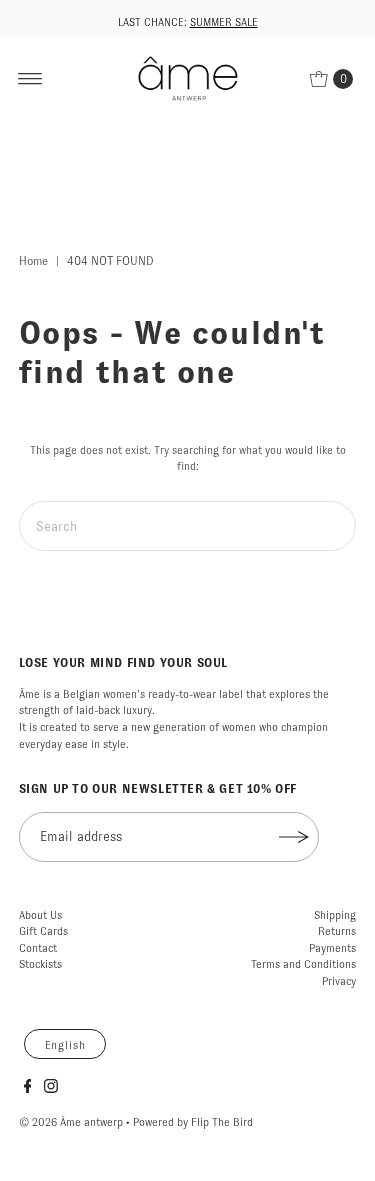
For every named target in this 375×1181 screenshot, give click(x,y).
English (65, 1045)
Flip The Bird (222, 1122)
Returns (337, 931)
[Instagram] (51, 1089)
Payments (332, 948)
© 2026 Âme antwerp (71, 1122)
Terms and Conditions (303, 964)
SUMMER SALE (224, 22)
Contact (38, 948)
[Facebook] (28, 1089)
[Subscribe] (294, 837)
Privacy (339, 981)
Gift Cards (43, 931)
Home (33, 261)
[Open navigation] (30, 79)
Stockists (40, 964)
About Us (40, 915)
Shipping (335, 915)
